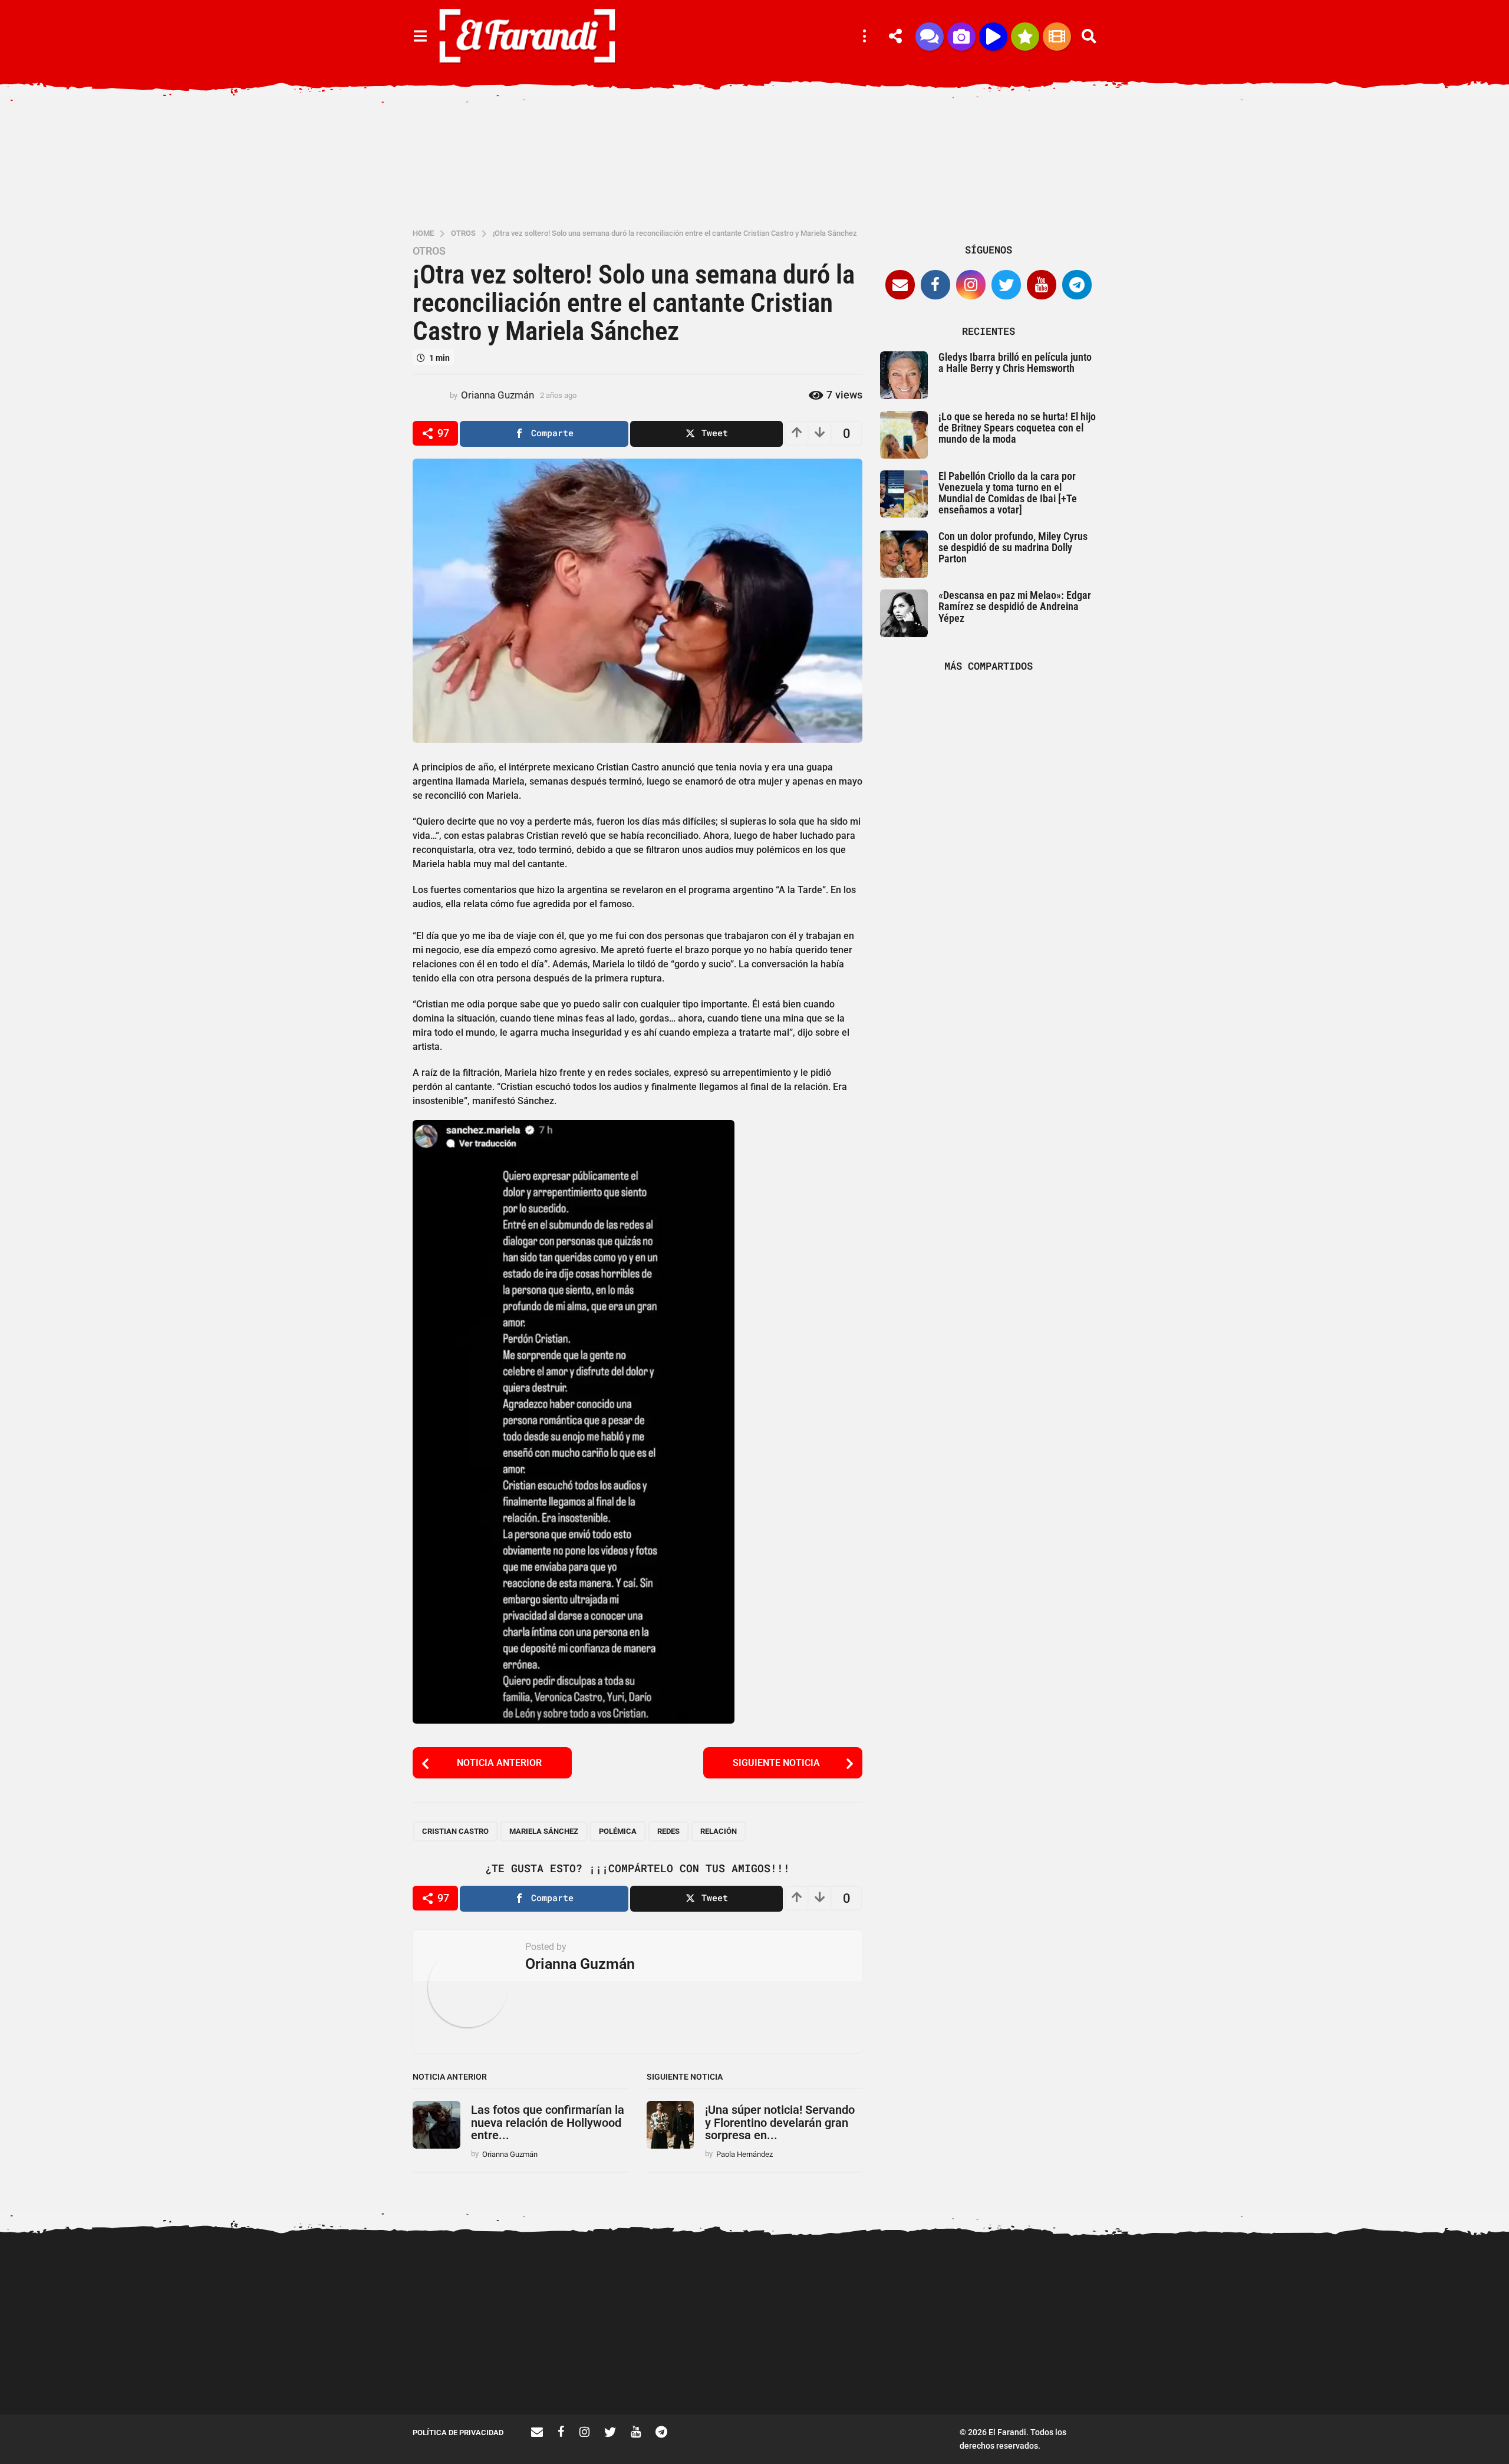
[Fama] (961, 37)
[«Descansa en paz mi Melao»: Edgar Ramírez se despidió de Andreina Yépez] (904, 613)
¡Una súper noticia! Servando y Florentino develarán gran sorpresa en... (780, 2122)
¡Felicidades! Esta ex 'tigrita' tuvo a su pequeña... (472, 2285)
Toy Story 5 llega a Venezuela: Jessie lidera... (943, 2372)
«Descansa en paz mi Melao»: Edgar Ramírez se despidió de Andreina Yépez (1015, 607)
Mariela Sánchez (544, 1831)
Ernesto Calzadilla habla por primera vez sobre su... (1297, 2285)
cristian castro (455, 1831)
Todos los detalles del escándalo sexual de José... (707, 2372)
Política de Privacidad (458, 2432)
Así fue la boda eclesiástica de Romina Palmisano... (1415, 2372)
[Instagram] (971, 285)
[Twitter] (1006, 285)
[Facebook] (935, 285)
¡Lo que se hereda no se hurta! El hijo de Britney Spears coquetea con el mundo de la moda (1017, 428)
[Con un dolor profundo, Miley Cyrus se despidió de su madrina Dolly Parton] (904, 554)
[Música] (993, 37)
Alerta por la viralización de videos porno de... (589, 2372)
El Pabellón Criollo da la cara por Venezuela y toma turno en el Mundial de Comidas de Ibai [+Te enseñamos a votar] (1008, 493)
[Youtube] (1042, 285)
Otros (429, 251)
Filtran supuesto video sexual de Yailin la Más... (826, 2372)
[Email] (900, 285)
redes (668, 1831)
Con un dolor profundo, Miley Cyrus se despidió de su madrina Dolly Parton (1013, 548)
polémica (618, 1831)
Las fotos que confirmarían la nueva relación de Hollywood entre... (548, 2122)
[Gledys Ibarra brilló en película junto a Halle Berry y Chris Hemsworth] (904, 375)
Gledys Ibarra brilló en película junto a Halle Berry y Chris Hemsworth (1015, 363)
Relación (719, 1831)
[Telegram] (1077, 285)
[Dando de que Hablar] (930, 37)
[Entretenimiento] (1057, 37)
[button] (420, 37)
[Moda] (1025, 37)
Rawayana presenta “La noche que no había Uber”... (1061, 2372)
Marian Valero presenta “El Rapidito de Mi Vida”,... (1179, 2372)
